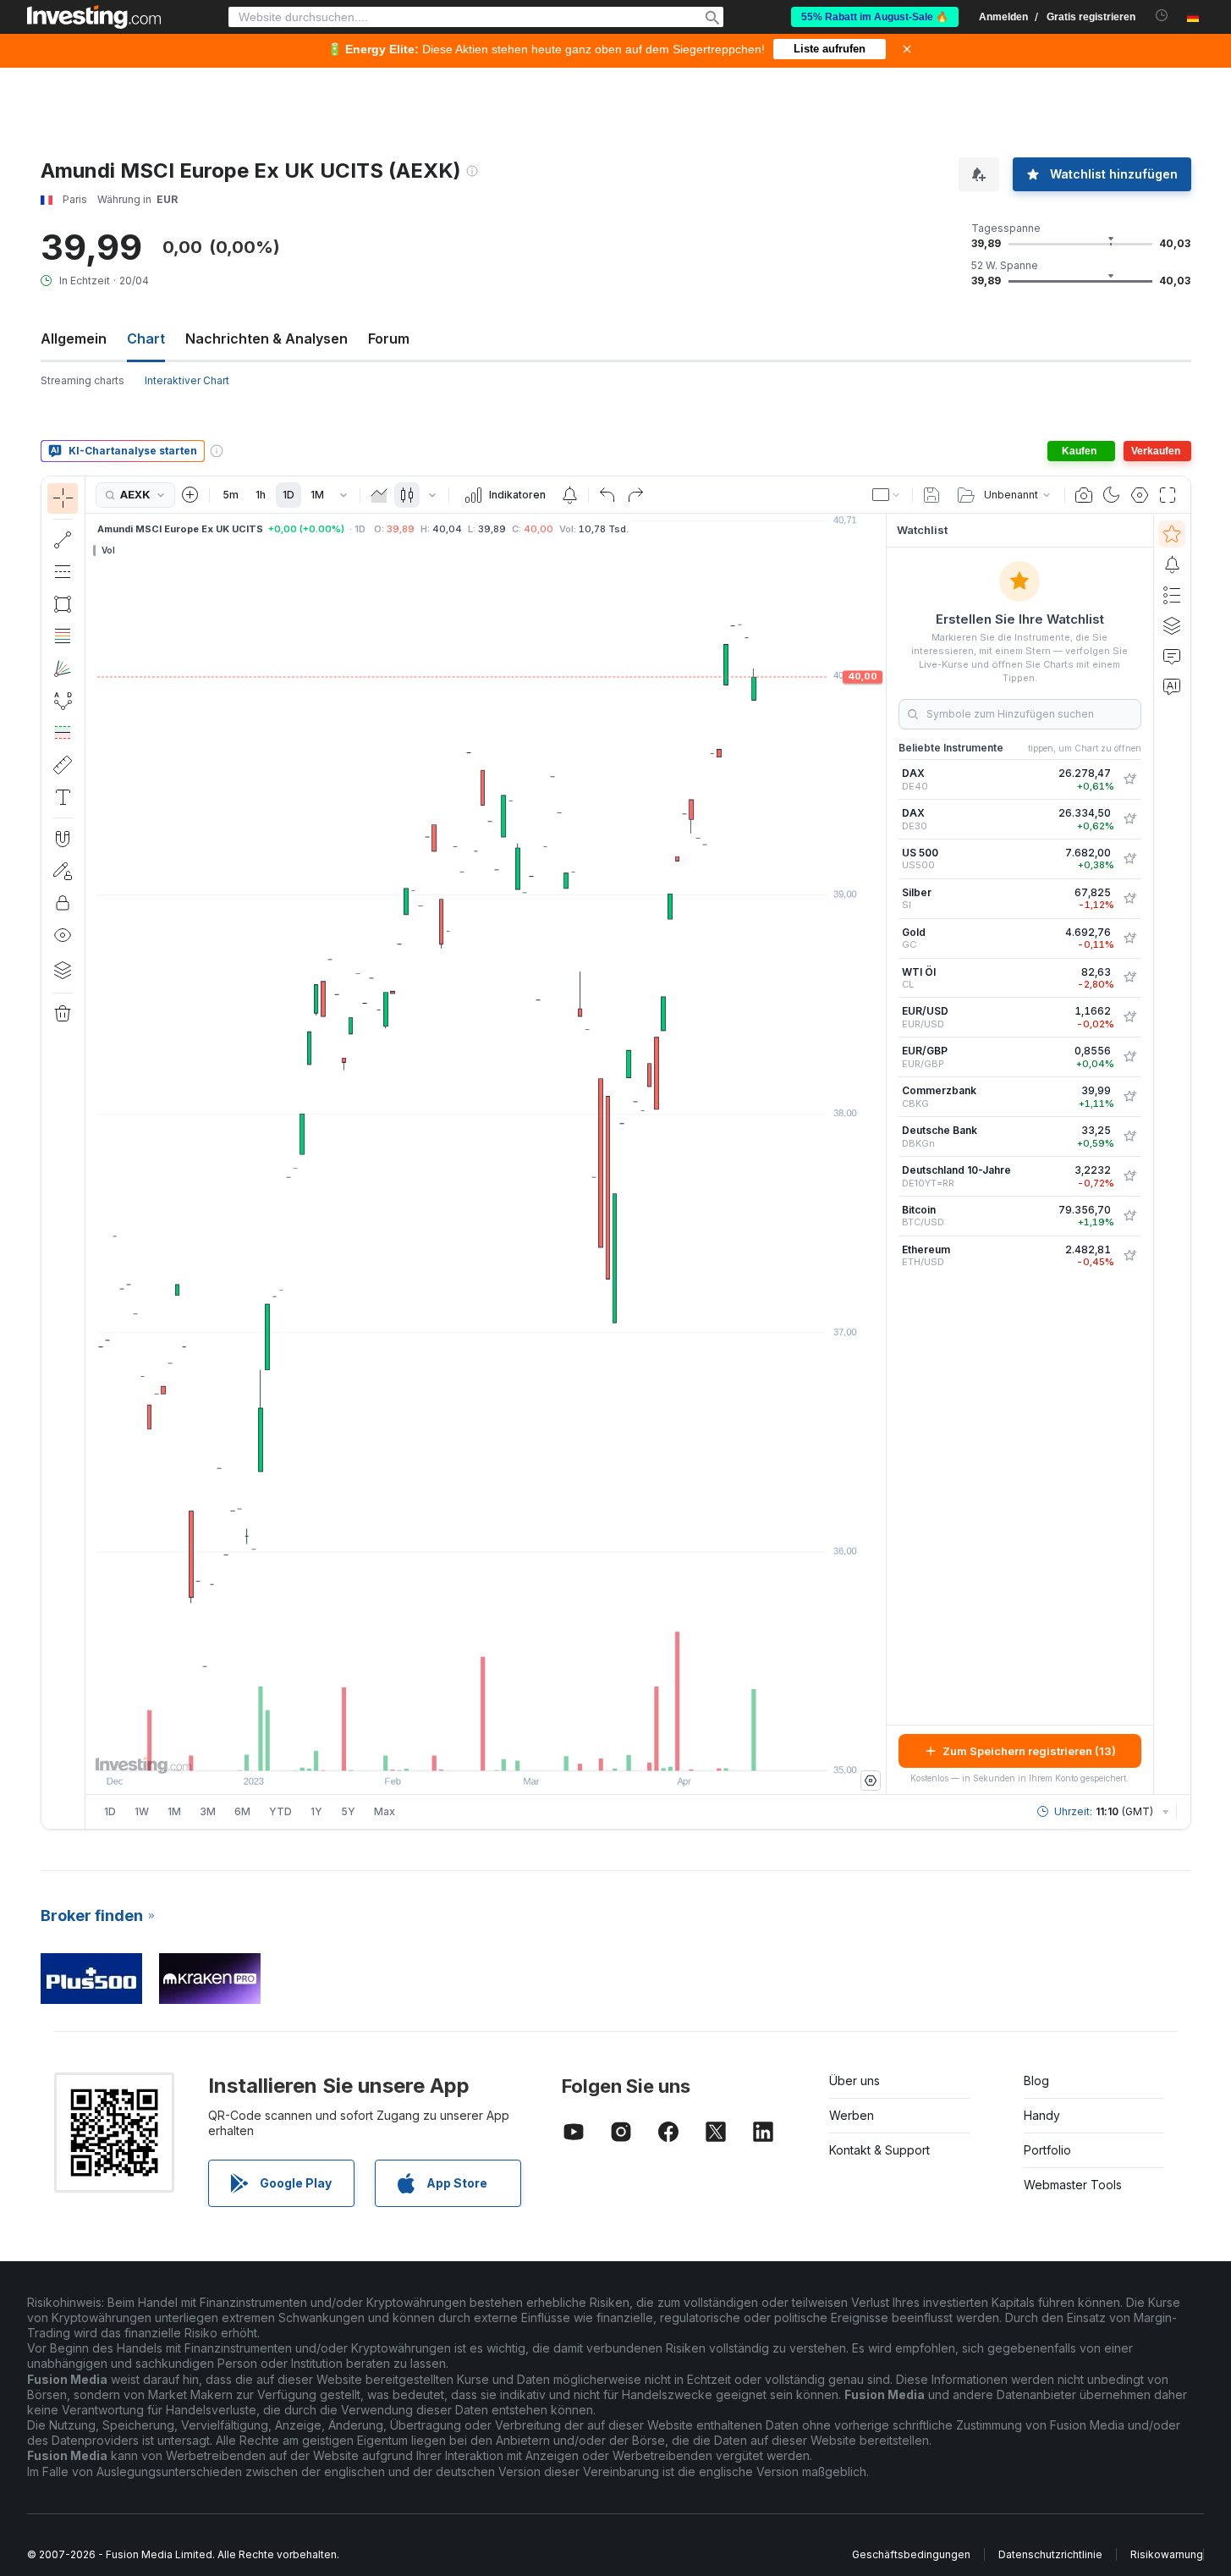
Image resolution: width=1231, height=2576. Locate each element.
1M (317, 495)
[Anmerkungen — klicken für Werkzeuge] (63, 797)
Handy (1042, 2115)
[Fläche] (379, 495)
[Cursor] (63, 498)
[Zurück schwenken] (486, 1749)
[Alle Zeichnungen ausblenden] (63, 935)
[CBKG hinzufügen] (1129, 1097)
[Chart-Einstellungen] (1140, 495)
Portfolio (1047, 2150)
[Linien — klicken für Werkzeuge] (63, 540)
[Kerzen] (407, 495)
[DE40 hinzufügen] (1129, 779)
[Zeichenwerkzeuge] (91, 1153)
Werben (852, 2115)
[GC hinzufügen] (1129, 938)
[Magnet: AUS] (63, 839)
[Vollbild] (1168, 495)
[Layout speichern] (931, 495)
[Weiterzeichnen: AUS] (63, 871)
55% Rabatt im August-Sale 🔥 (875, 17)
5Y (348, 1811)
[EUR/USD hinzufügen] (1129, 1017)
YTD (280, 1811)
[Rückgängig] (607, 495)
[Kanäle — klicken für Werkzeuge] (63, 572)
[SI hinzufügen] (1129, 899)
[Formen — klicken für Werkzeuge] (63, 604)
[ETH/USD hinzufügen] (1129, 1256)
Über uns (855, 2081)
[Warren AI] (1172, 686)
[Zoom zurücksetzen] (531, 1749)
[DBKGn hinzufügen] (1129, 1137)
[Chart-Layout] (887, 495)
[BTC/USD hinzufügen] (1129, 1216)
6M (242, 1811)
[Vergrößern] (463, 1749)
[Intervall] (343, 495)
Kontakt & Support (879, 2150)
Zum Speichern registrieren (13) (1029, 1751)
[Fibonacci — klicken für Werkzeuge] (63, 636)
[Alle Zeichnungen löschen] (63, 1014)
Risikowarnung (1167, 2554)
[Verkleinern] (440, 1749)
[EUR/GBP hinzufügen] (1129, 1057)
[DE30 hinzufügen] (1129, 819)
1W (142, 1811)
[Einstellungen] (871, 1781)
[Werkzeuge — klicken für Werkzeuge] (63, 765)
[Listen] (1172, 595)
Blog (1036, 2081)
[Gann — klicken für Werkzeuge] (63, 669)
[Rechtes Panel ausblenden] (881, 1154)
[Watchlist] (1172, 534)
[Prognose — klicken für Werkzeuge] (63, 733)
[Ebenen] (63, 970)
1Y (316, 1811)
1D (289, 495)
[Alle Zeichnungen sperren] (63, 903)
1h (261, 495)
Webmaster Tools (1073, 2185)
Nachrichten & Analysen (267, 339)
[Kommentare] (1172, 656)
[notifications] (1162, 16)
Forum (389, 339)
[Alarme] (1172, 564)
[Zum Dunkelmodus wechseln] (1112, 495)
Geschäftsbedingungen (911, 2554)
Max (385, 1811)
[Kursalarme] (569, 495)
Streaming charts (82, 380)
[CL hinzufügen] (1129, 977)
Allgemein (74, 339)
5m (231, 495)
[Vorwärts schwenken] (508, 1749)
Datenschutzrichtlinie (1050, 2554)
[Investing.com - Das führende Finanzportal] (94, 17)
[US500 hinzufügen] (1129, 859)
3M (208, 1811)
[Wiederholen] (635, 495)
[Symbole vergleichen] (190, 495)
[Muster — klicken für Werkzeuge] (63, 701)
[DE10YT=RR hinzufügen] (1129, 1176)
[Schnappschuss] (1084, 495)
